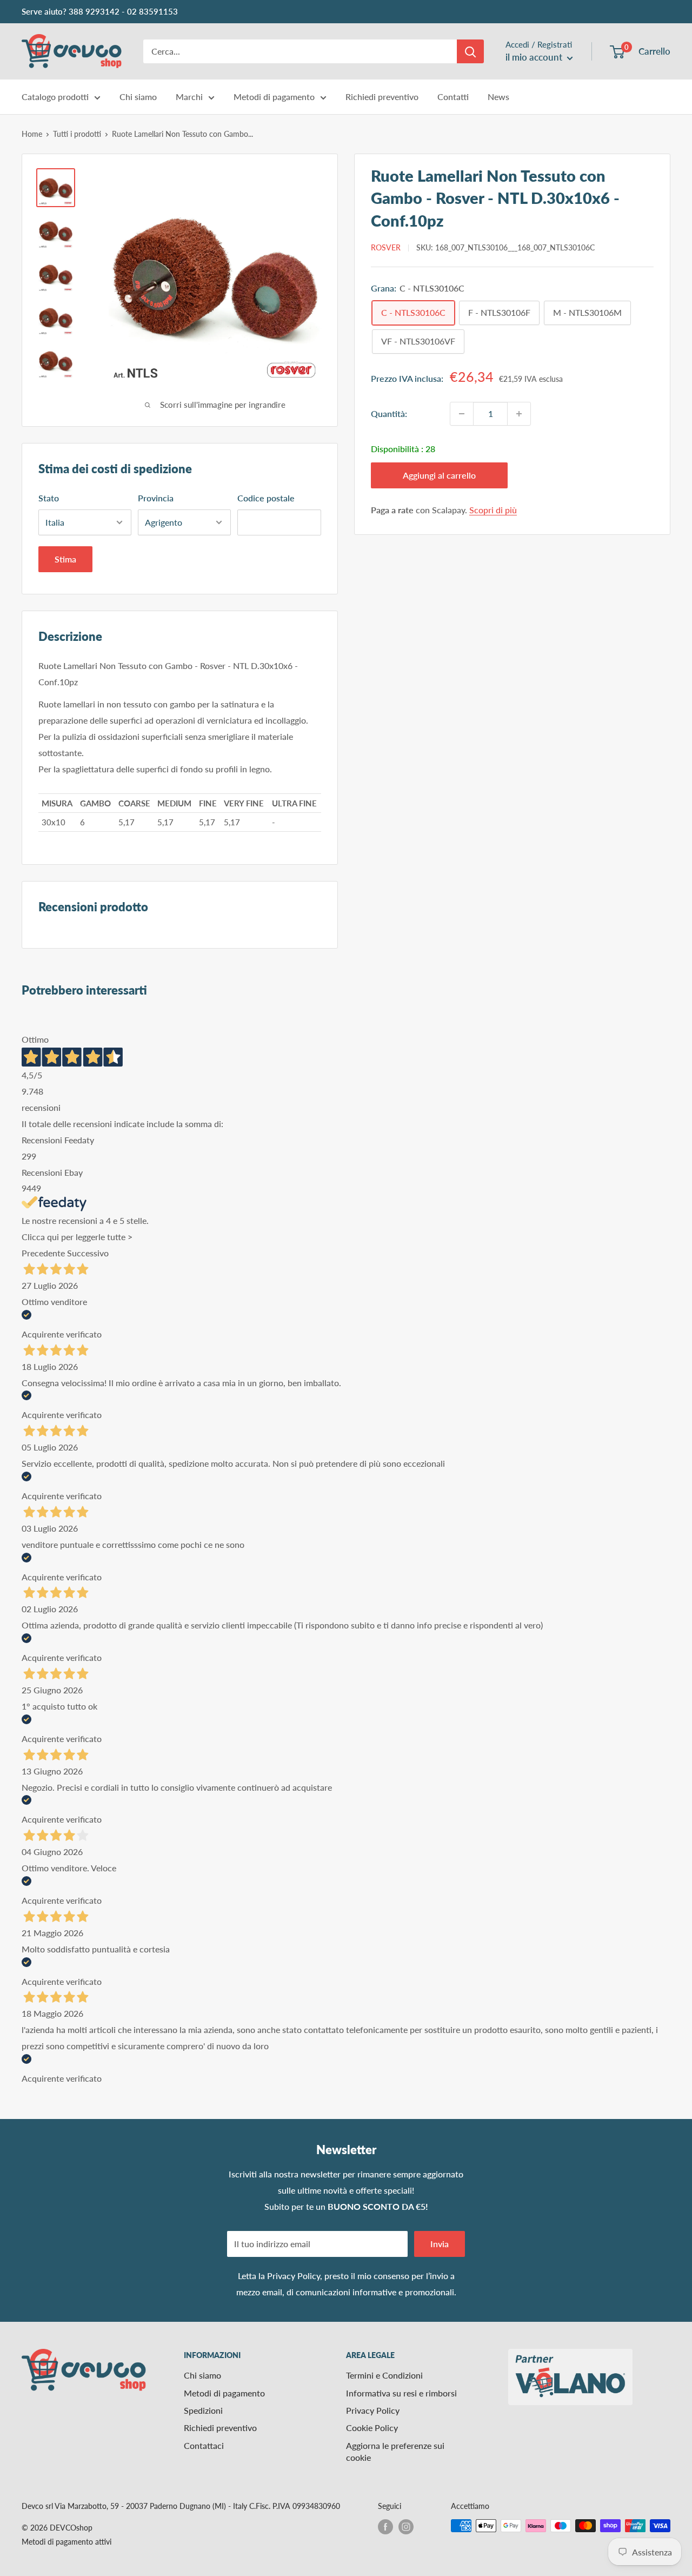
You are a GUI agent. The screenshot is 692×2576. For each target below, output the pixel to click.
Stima (65, 559)
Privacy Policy (294, 2276)
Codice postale (266, 498)
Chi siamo (138, 97)
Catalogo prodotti (55, 97)
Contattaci (204, 2445)
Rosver (386, 248)
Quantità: (389, 413)
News (498, 97)
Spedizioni (203, 2410)
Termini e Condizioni (384, 2375)
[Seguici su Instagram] (406, 2527)
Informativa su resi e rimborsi (401, 2393)
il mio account (535, 57)
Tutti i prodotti (77, 134)
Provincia (156, 498)
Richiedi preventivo (382, 97)
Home (32, 134)
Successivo (88, 1253)
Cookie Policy (372, 2428)
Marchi (189, 97)
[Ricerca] (470, 51)
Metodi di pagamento (274, 97)
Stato (49, 498)
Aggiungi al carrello (439, 475)
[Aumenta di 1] (519, 414)
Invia (440, 2244)
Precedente (43, 1253)
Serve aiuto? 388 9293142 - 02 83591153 (100, 11)
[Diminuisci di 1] (462, 414)
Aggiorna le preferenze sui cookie (395, 2451)
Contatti (453, 97)
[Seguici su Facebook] (385, 2527)
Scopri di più (493, 510)
